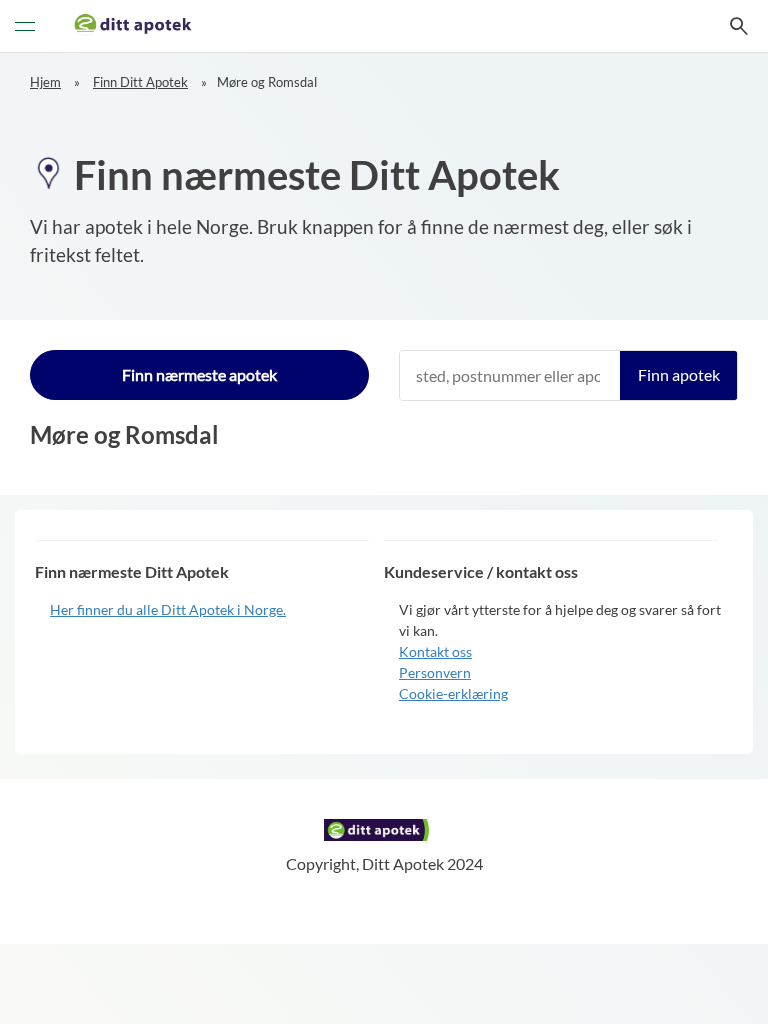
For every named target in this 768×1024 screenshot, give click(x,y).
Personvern (435, 672)
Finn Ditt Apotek (140, 82)
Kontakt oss (435, 651)
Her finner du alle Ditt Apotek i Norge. (168, 609)
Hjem (45, 82)
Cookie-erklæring (453, 693)
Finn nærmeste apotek (199, 374)
